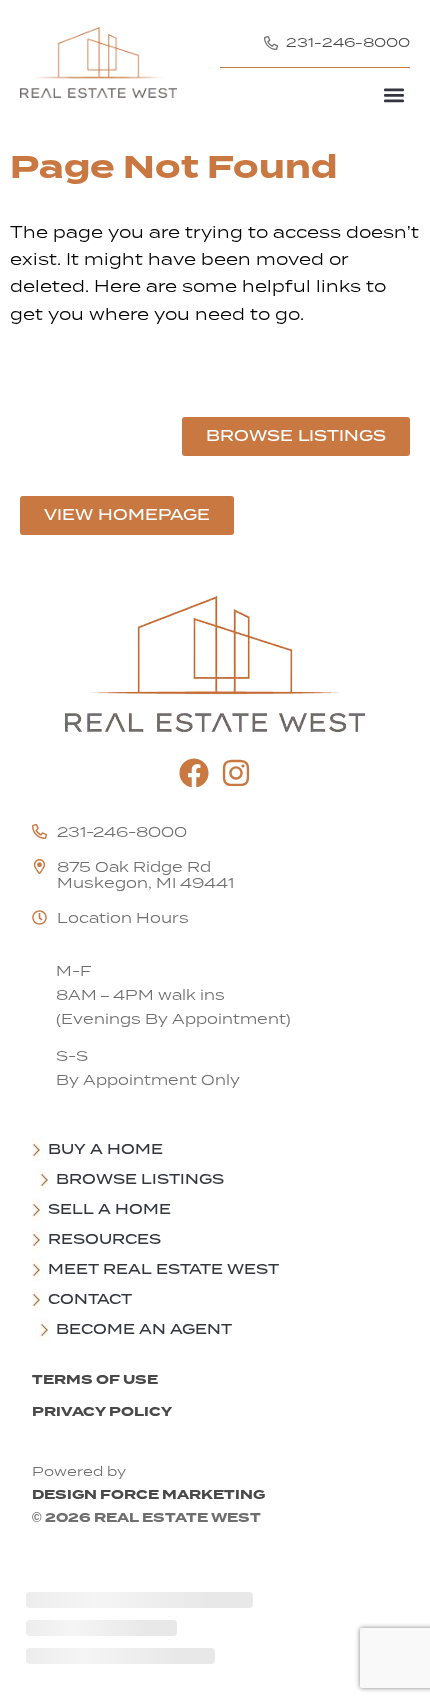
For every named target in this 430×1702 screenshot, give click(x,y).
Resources (104, 1239)
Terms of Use (95, 1379)
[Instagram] (236, 773)
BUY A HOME (105, 1149)
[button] (393, 94)
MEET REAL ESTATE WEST (163, 1269)
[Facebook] (194, 773)
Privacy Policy (102, 1411)
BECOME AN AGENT (144, 1329)
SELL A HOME (109, 1209)
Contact (90, 1299)
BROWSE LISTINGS (140, 1179)
